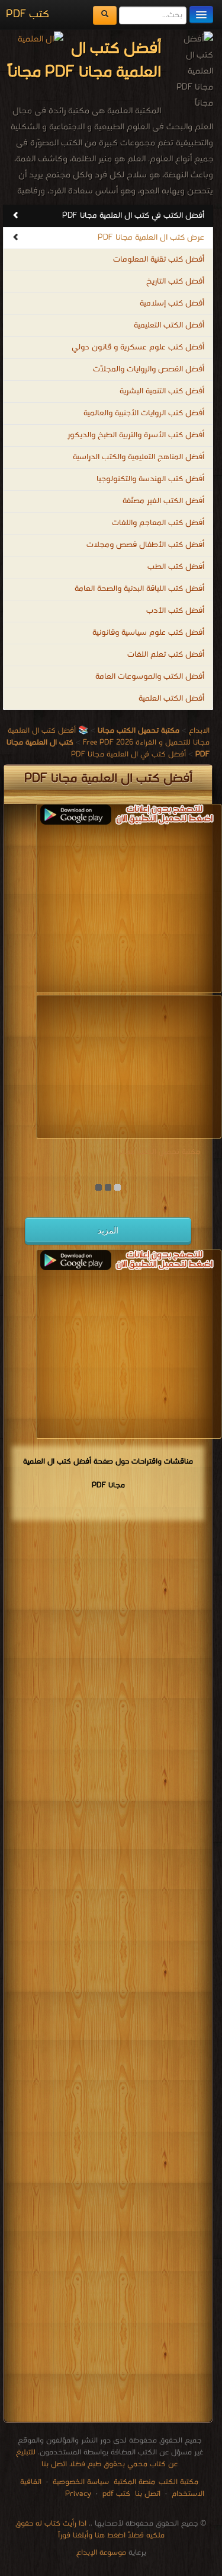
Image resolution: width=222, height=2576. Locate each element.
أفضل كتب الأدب (175, 611)
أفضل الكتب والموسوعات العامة (150, 677)
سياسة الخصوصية (81, 2482)
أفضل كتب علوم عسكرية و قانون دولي (138, 347)
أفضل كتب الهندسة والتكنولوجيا (150, 479)
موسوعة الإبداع (101, 2553)
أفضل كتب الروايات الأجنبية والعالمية (144, 413)
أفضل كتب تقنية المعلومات (159, 260)
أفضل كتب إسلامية (172, 303)
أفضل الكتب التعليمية (169, 325)
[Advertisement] (121, 908)
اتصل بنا (147, 2494)
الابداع (199, 731)
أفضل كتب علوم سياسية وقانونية (148, 633)
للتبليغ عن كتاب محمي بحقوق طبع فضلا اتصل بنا (97, 2458)
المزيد (108, 1230)
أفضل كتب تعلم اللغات (166, 655)
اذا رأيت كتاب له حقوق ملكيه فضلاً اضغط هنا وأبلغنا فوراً (90, 2529)
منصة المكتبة (134, 2482)
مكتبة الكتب (178, 2482)
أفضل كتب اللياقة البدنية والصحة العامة (139, 589)
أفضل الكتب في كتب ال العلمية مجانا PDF (133, 216)
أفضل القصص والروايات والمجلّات (149, 369)
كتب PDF (28, 15)
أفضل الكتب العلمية (171, 699)
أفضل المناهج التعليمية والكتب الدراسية (139, 457)
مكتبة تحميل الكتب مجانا (159, 1152)
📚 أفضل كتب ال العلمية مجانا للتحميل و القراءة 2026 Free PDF (109, 737)
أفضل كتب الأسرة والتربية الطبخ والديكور (136, 435)
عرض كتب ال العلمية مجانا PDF (151, 238)
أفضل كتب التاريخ (175, 282)
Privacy (78, 2494)
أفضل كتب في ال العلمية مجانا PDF (128, 754)
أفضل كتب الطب (176, 567)
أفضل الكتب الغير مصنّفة (163, 501)
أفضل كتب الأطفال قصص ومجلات (145, 545)
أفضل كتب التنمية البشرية (162, 391)
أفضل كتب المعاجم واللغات (158, 523)
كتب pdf (116, 2494)
